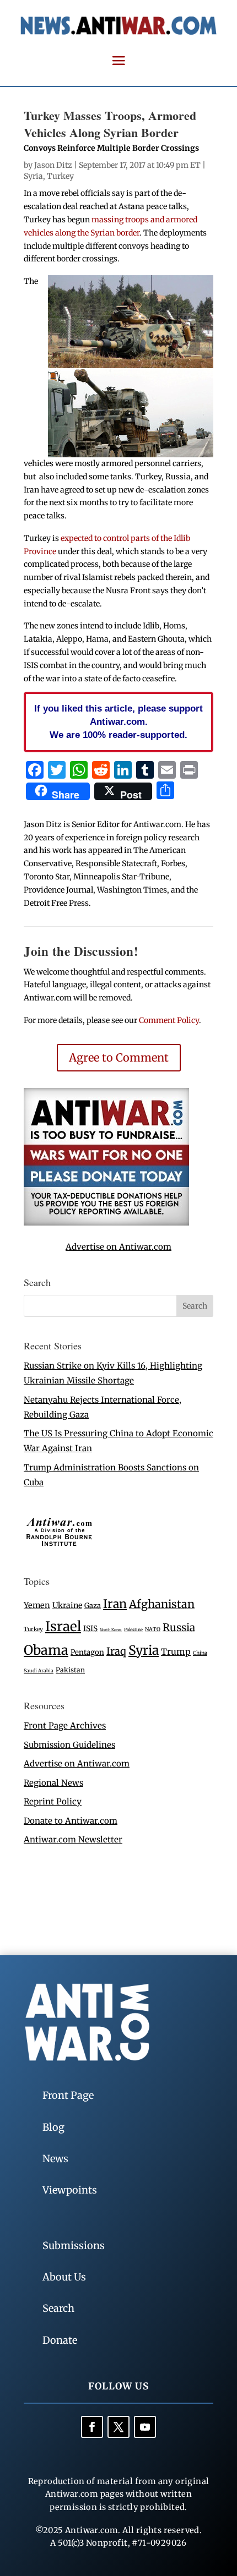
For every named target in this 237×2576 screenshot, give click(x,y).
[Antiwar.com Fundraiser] (106, 1223)
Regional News (53, 1783)
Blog (53, 2127)
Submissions (74, 2246)
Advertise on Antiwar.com (118, 1247)
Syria (33, 176)
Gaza (93, 1605)
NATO (153, 1629)
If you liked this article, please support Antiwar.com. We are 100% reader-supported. (118, 721)
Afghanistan (162, 1604)
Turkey (60, 176)
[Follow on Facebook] (92, 2427)
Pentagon (87, 1652)
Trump (176, 1652)
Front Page (68, 2095)
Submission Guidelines (69, 1745)
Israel (63, 1626)
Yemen (37, 1605)
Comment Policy (169, 1020)
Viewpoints (70, 2190)
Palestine (133, 1629)
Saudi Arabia (39, 1670)
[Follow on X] (118, 2427)
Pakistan (70, 1670)
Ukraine (67, 1605)
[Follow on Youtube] (145, 2427)
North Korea (111, 1630)
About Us (64, 2277)
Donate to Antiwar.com (71, 1821)
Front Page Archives (65, 1725)
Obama (46, 1650)
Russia (179, 1628)
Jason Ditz (53, 165)
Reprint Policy (53, 1801)
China (200, 1653)
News (55, 2159)
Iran (115, 1604)
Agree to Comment (119, 1057)
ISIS (90, 1629)
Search (58, 2308)
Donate (60, 2340)
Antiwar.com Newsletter (73, 1839)
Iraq (116, 1651)
